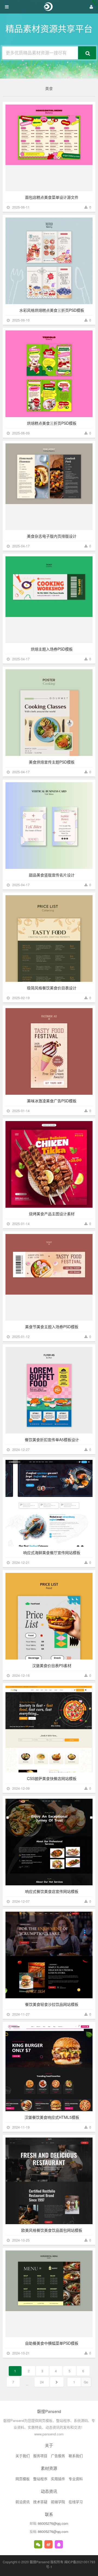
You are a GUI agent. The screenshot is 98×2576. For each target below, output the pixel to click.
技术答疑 (40, 2502)
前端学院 (58, 2502)
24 (42, 2382)
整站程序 (40, 2479)
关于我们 (23, 2456)
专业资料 (76, 2479)
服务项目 (40, 2456)
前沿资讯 (23, 2502)
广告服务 (58, 2456)
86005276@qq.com (53, 2523)
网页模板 (23, 2479)
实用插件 (58, 2479)
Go (86, 2382)
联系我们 (76, 2456)
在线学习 (76, 2502)
